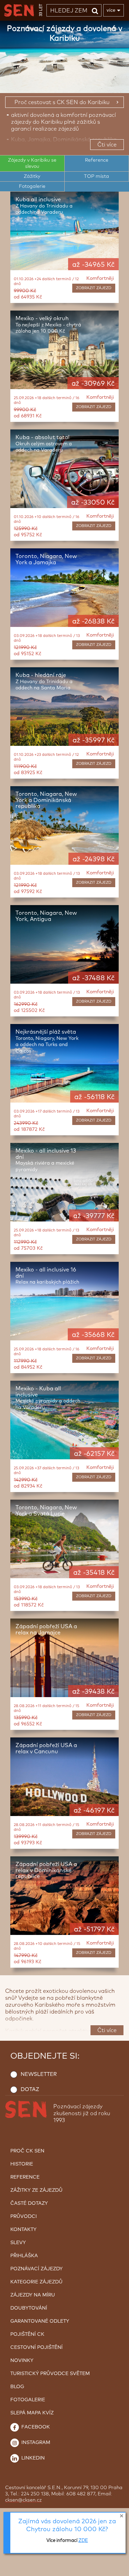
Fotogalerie (32, 186)
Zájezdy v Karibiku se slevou (32, 163)
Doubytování (29, 2308)
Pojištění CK (27, 2334)
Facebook (35, 2427)
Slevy (18, 2243)
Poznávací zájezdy (36, 2269)
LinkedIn (32, 2458)
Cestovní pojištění (36, 2347)
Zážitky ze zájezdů (36, 2190)
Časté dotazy (29, 2203)
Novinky (22, 2361)
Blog (17, 2387)
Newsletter (39, 2074)
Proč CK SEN (27, 2151)
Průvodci (24, 2217)
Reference (25, 2177)
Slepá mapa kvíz (32, 2413)
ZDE (83, 2541)
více (111, 10)
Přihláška (24, 2256)
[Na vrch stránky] (117, 2569)
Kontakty (23, 2230)
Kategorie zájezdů (36, 2282)
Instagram (35, 2443)
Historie (22, 2164)
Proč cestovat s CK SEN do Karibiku (62, 102)
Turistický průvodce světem (50, 2374)
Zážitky (32, 176)
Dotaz (30, 2090)
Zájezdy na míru (33, 2295)
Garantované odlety (40, 2321)
